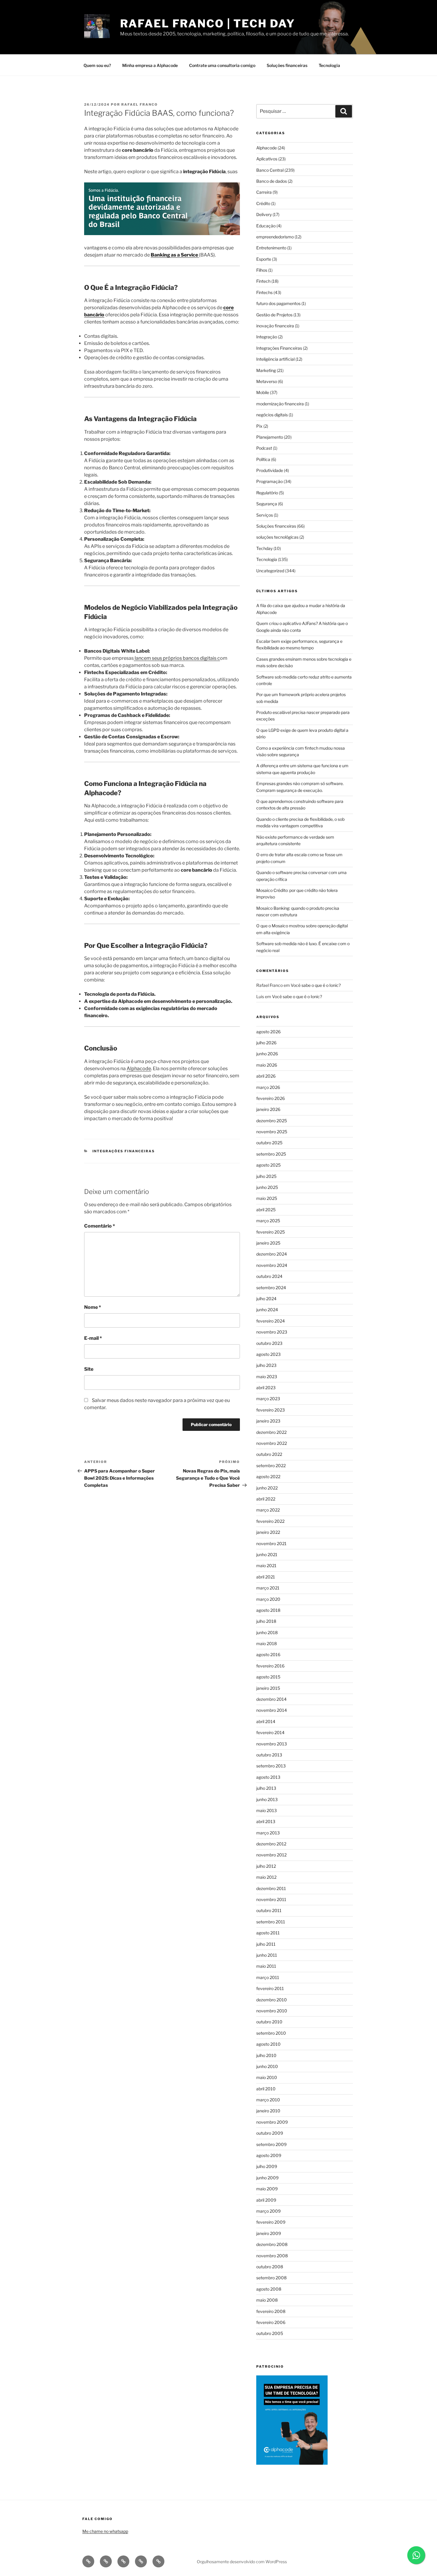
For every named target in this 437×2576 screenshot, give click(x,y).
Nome (93, 1307)
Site (89, 1369)
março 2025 (268, 1221)
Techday (264, 548)
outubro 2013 (269, 1755)
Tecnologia (329, 65)
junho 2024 (267, 1310)
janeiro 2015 (268, 1688)
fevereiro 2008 (271, 2311)
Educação (266, 226)
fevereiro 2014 (270, 1732)
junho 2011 (267, 1955)
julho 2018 (266, 1621)
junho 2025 (267, 1187)
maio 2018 (267, 1643)
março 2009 (268, 2211)
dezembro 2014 (271, 1699)
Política (263, 459)
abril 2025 (266, 1210)
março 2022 (268, 1510)
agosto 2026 (268, 1032)
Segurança (267, 504)
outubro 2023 (269, 1343)
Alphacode (139, 1069)
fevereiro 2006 (271, 2322)
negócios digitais (272, 415)
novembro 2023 (272, 1332)
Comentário (100, 1226)
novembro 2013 (272, 1744)
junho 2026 (267, 1054)
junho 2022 (267, 1488)
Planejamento (270, 437)
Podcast (264, 448)
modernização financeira (280, 404)
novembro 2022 (272, 1443)
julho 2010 (266, 2055)
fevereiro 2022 (270, 1521)
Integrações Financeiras (124, 1151)
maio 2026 (267, 1065)
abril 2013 (266, 1821)
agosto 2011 (268, 1933)
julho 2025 (266, 1176)
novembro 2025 (272, 1132)
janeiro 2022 (268, 1532)
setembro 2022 (271, 1466)
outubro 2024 (269, 1276)
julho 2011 (266, 1944)
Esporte (264, 259)
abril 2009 (266, 2200)
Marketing (266, 370)
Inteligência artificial (275, 359)
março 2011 (268, 1977)
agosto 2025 (268, 1165)
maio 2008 (267, 2300)
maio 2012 (266, 1877)
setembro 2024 (271, 1288)
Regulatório (267, 493)
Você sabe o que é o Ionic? (316, 985)
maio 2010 (267, 2077)
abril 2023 (266, 1388)
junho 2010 (267, 2066)
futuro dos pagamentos (278, 303)
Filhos (262, 270)
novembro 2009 (272, 2122)
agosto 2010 (268, 2044)
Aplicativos (267, 159)
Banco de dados (272, 181)
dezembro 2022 (271, 1432)
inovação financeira (275, 326)
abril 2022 (266, 1499)
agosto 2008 (269, 2289)
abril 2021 (266, 1577)
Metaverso (267, 381)
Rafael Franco (140, 104)
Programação (269, 481)
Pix (259, 426)
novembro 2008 (272, 2256)
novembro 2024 (272, 1265)
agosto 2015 (268, 1677)
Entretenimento (271, 248)
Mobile (263, 392)
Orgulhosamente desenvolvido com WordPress (242, 2562)
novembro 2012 (271, 1855)
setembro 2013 (271, 1766)
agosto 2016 (268, 1654)
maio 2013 (267, 1810)
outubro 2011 (269, 1910)
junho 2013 (267, 1799)
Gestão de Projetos (274, 315)
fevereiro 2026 (271, 1098)
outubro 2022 (269, 1454)
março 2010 (268, 2100)
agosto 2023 (268, 1354)
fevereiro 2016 (270, 1666)
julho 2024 (266, 1299)
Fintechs (264, 292)
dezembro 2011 (271, 1888)
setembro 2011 (271, 1922)
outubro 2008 (270, 2267)
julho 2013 (266, 1788)
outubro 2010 (269, 2022)
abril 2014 (266, 1721)
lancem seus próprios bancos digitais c (177, 658)
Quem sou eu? (97, 65)
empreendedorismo (275, 237)
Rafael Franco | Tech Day (208, 24)
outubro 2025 (269, 1143)
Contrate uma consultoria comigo (222, 65)
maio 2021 (266, 1566)
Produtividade (270, 470)
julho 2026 (266, 1043)
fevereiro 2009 (271, 2222)
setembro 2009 (271, 2144)
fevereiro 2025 (271, 1232)
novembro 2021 (271, 1543)
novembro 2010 (272, 2011)
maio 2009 (267, 2189)
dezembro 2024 (272, 1254)
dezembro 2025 (272, 1121)
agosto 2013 (268, 1777)
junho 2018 (267, 1632)
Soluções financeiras (287, 65)
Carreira (264, 192)
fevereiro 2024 (271, 1321)
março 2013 (268, 1833)
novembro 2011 (271, 1899)
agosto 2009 (269, 2155)
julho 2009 (267, 2166)
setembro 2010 (271, 2033)
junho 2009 (267, 2178)
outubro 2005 (270, 2333)
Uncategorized (270, 571)
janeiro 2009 (269, 2233)
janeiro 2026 (268, 1109)
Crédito (263, 203)
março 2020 (268, 1599)
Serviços (265, 515)
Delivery (264, 214)
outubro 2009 (270, 2133)
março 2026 (268, 1087)
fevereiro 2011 (270, 1988)
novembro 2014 (272, 1710)
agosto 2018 (268, 1610)
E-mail (93, 1338)
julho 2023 (266, 1365)
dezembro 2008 (272, 2244)
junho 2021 (267, 1554)
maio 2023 (267, 1377)
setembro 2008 (271, 2278)
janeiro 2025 (268, 1243)
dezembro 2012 (271, 1844)
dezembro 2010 (272, 2000)
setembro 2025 (271, 1154)
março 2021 (268, 1588)
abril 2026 (266, 1076)
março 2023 (268, 1399)
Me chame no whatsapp (105, 2531)
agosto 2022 (268, 1477)
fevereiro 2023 (271, 1410)
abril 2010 (266, 2089)
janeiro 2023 (268, 1421)
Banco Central (270, 170)
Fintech (263, 281)
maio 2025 (267, 1198)
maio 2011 (266, 1966)
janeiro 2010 (268, 2111)
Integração (267, 337)
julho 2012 (266, 1866)
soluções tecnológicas (277, 537)
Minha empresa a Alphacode (150, 65)
